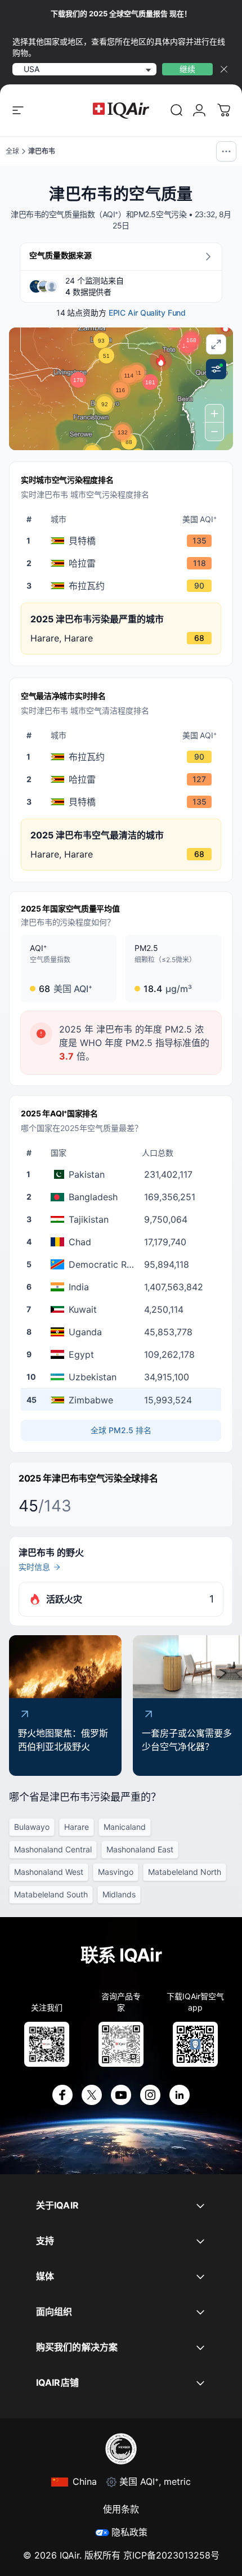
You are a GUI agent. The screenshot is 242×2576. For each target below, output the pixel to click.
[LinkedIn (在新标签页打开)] (180, 2095)
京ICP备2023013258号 (171, 2555)
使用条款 (121, 2509)
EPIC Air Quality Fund (147, 313)
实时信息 (34, 1567)
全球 (12, 151)
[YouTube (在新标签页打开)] (121, 2095)
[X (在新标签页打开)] (92, 2095)
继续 (187, 69)
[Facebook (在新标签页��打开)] (62, 2095)
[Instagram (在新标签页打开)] (150, 2095)
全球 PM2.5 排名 (121, 1430)
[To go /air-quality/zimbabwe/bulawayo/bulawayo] (123, 586)
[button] (161, 360)
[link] (177, 110)
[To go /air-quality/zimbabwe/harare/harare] (123, 563)
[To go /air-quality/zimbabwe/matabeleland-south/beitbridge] (123, 541)
